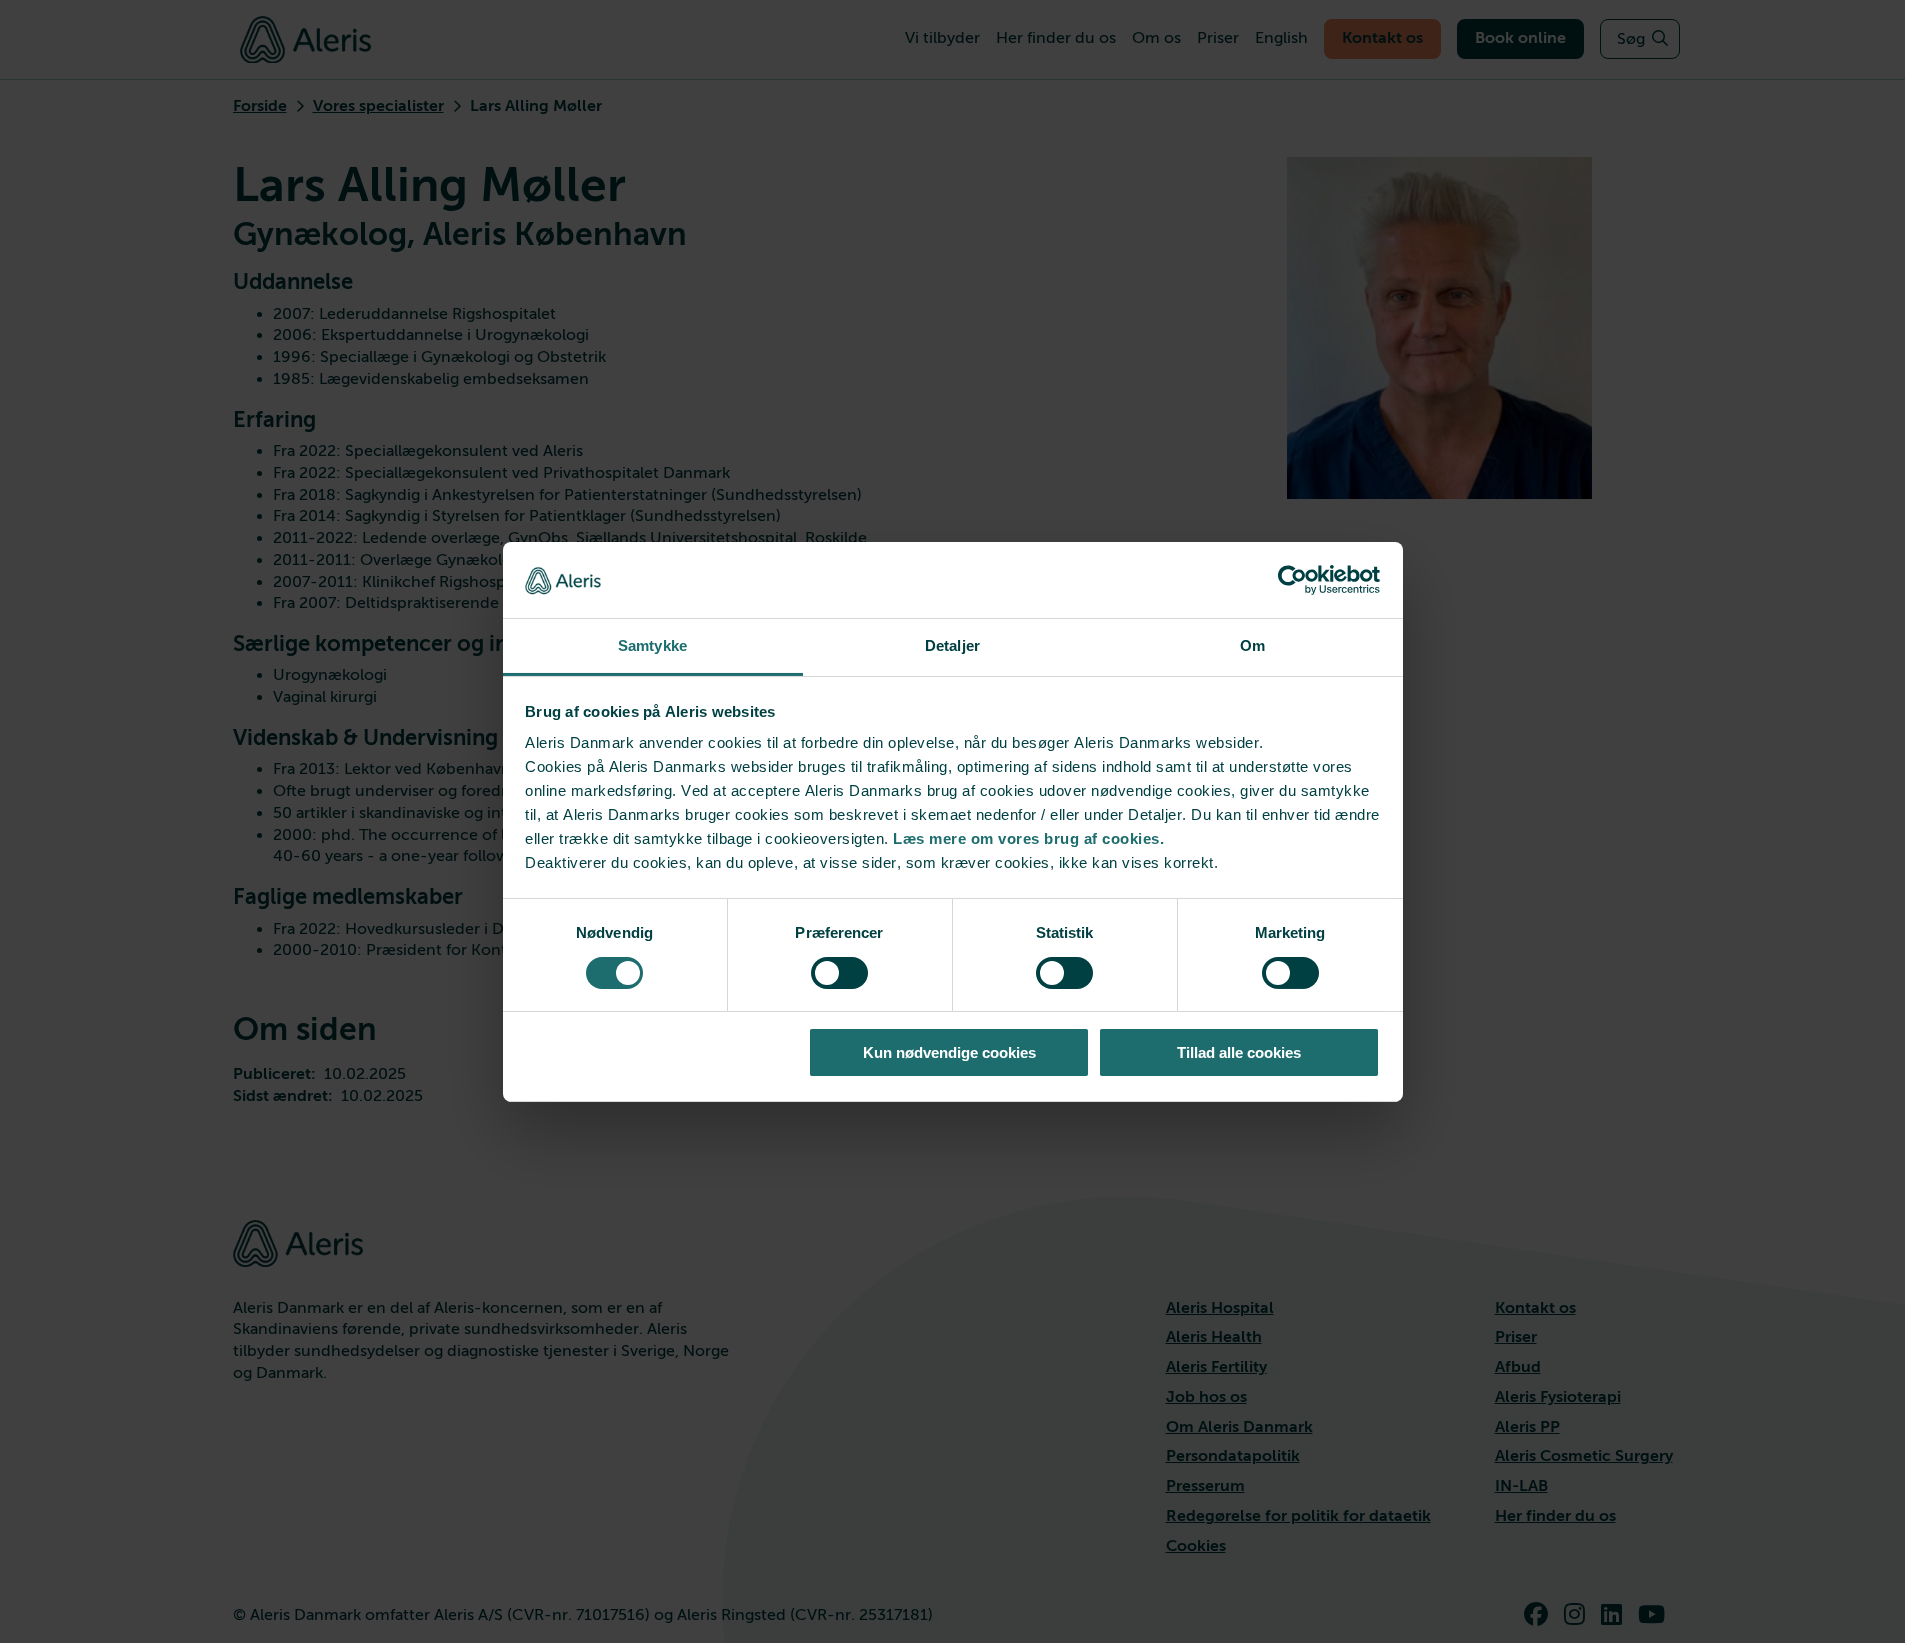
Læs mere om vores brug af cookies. (1028, 838)
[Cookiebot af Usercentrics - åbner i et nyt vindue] (1292, 580)
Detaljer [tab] (952, 645)
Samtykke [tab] (652, 645)
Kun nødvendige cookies (949, 1052)
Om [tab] (1252, 645)
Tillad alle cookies (1239, 1052)
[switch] (839, 973)
